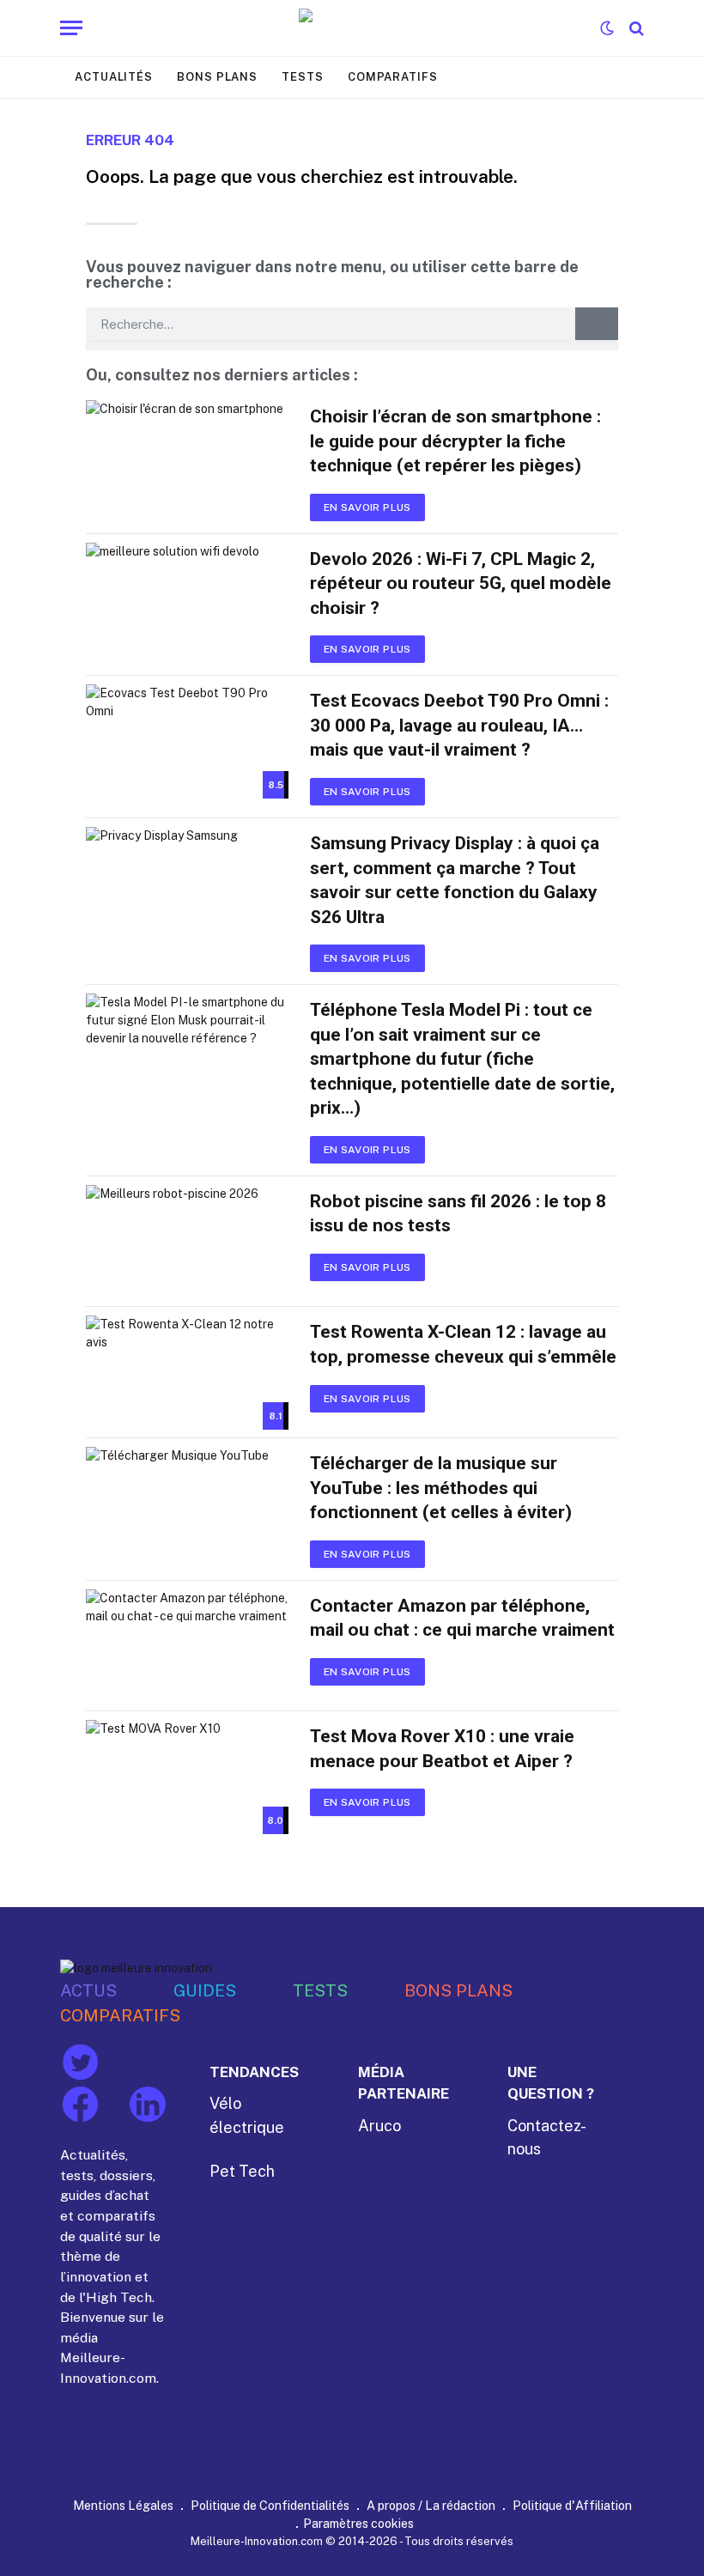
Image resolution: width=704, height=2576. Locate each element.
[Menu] (71, 28)
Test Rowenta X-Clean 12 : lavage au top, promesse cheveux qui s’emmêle (463, 1344)
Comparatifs (393, 77)
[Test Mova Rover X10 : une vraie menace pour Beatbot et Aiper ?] (187, 1777)
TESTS (320, 1990)
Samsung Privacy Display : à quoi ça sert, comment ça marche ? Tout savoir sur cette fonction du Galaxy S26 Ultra (455, 880)
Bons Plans (217, 77)
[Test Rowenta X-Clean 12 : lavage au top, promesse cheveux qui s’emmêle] (187, 1373)
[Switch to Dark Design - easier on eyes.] (607, 28)
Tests (303, 77)
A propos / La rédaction (431, 2505)
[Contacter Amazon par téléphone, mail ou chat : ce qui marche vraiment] (187, 1646)
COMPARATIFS (120, 2015)
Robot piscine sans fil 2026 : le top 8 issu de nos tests (458, 1214)
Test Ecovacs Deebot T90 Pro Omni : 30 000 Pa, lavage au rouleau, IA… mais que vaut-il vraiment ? (459, 725)
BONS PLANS (458, 1990)
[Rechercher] (635, 28)
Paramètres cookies (358, 2523)
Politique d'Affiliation (572, 2505)
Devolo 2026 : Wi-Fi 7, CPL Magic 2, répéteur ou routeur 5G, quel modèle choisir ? (461, 583)
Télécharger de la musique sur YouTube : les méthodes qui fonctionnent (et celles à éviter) (441, 1488)
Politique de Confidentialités (270, 2505)
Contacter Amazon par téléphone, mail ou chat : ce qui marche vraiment (462, 1618)
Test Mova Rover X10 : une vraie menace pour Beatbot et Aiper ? (442, 1749)
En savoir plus (367, 507)
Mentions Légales (123, 2505)
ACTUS (88, 1990)
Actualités (114, 77)
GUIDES (205, 1990)
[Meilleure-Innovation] (352, 28)
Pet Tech (242, 2171)
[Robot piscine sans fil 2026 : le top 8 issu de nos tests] (187, 1242)
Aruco (379, 2126)
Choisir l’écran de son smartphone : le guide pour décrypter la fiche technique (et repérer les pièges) (455, 441)
